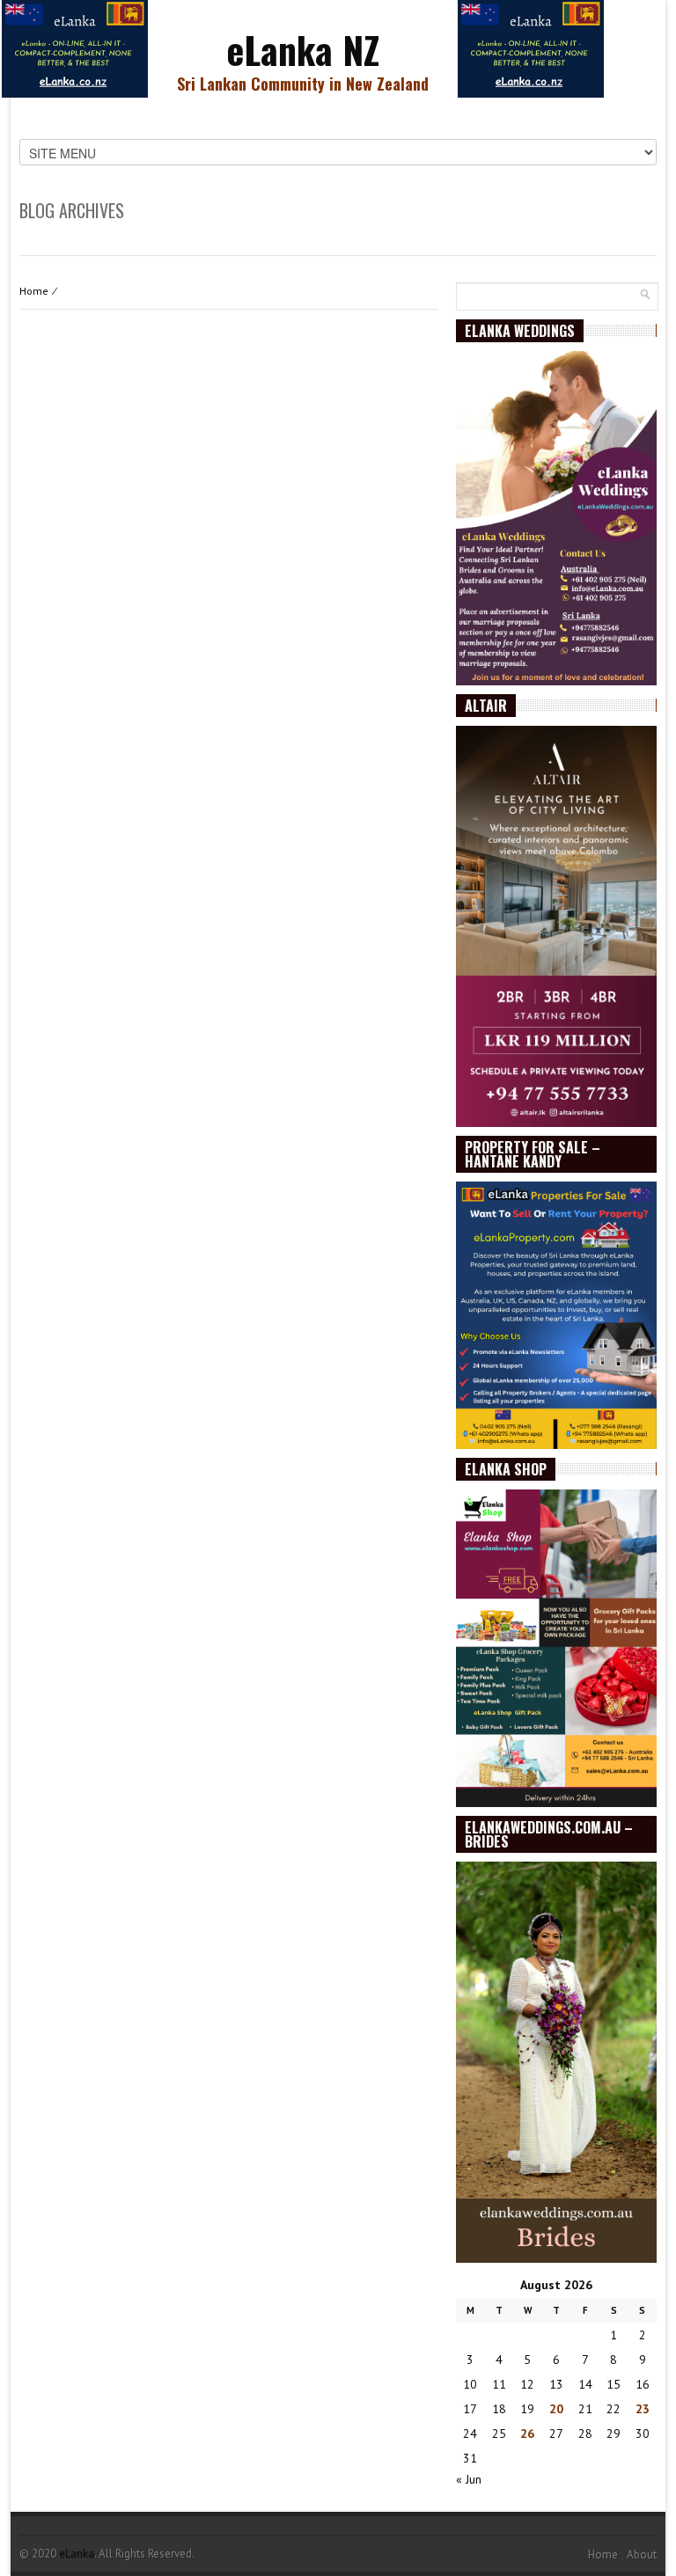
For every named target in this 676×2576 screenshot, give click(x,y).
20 (556, 2409)
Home (34, 291)
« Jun (469, 2479)
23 (643, 2409)
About (642, 2554)
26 (527, 2433)
